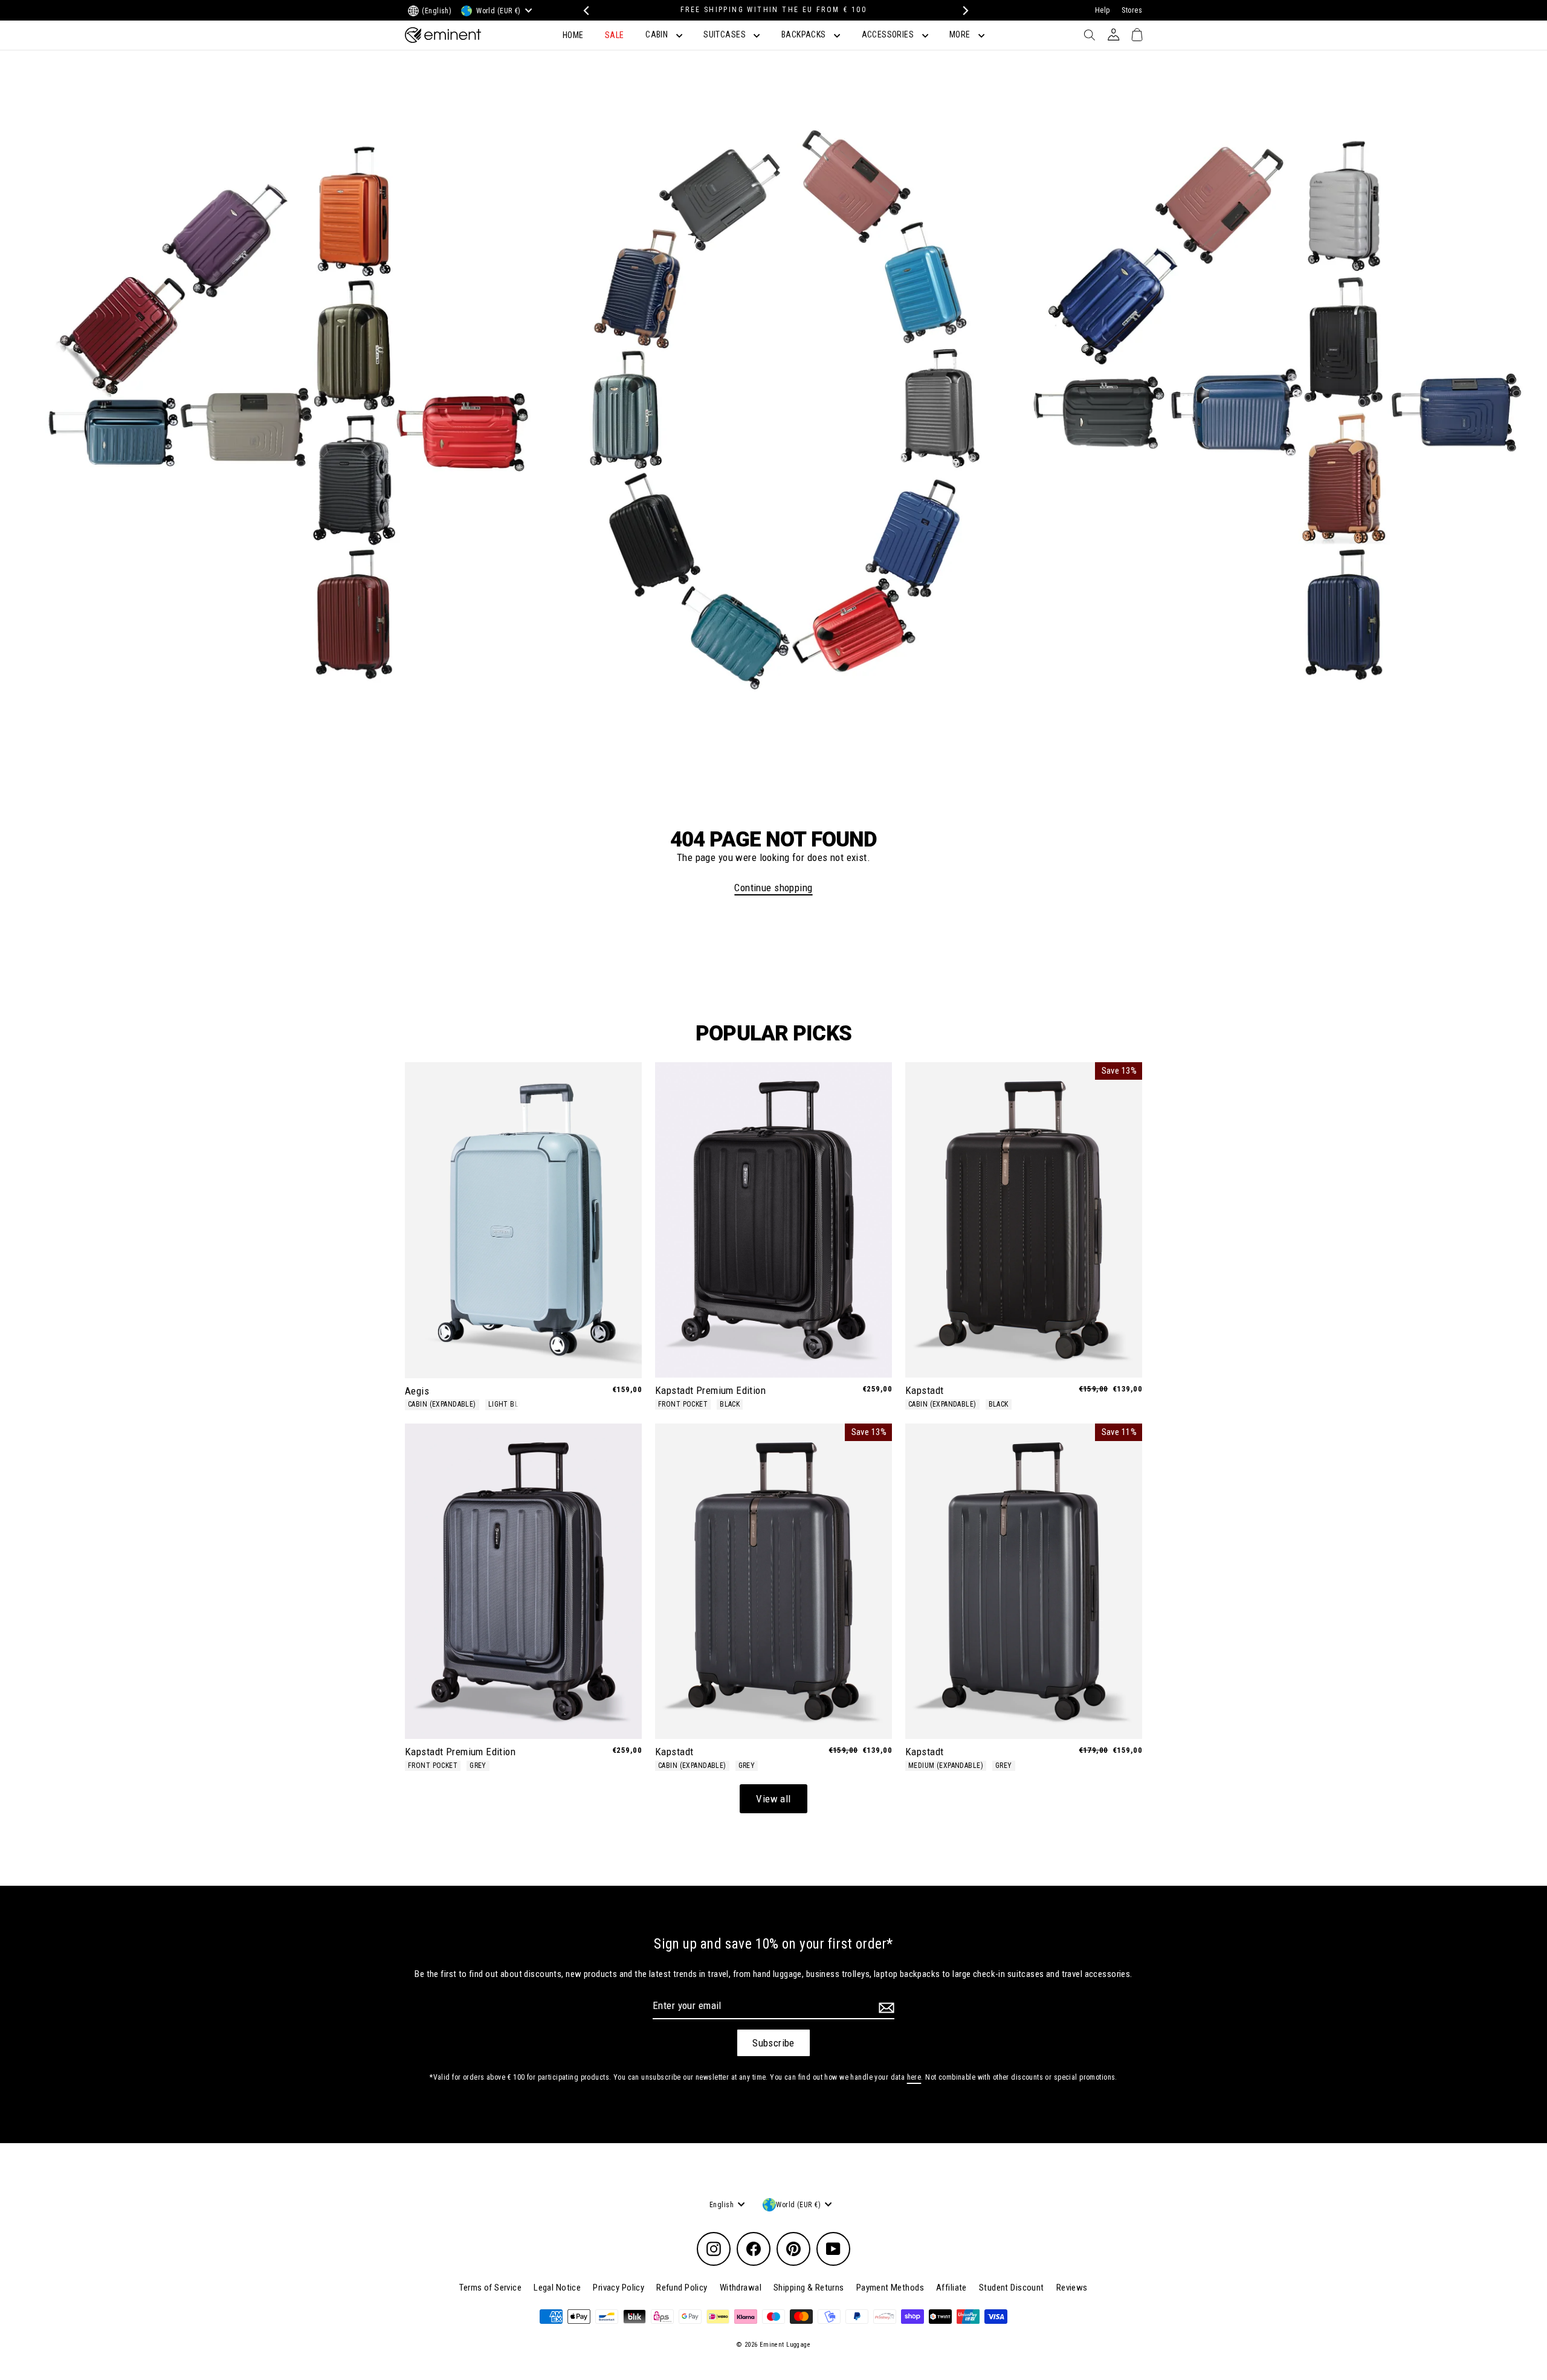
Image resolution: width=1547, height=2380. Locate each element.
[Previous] (585, 11)
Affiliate (951, 2288)
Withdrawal (741, 2288)
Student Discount (1012, 2288)
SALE (615, 35)
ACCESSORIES (889, 34)
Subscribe (773, 2043)
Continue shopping (773, 888)
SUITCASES (725, 34)
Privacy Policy (618, 2288)
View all (773, 1799)
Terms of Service (490, 2288)
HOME (573, 35)
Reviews (1072, 2288)
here (914, 2077)
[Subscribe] (885, 2008)
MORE (961, 34)
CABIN (658, 34)
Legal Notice (557, 2288)
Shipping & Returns (809, 2288)
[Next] (962, 11)
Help (1103, 10)
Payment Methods (890, 2288)
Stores (1132, 10)
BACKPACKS (805, 34)
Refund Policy (682, 2288)
